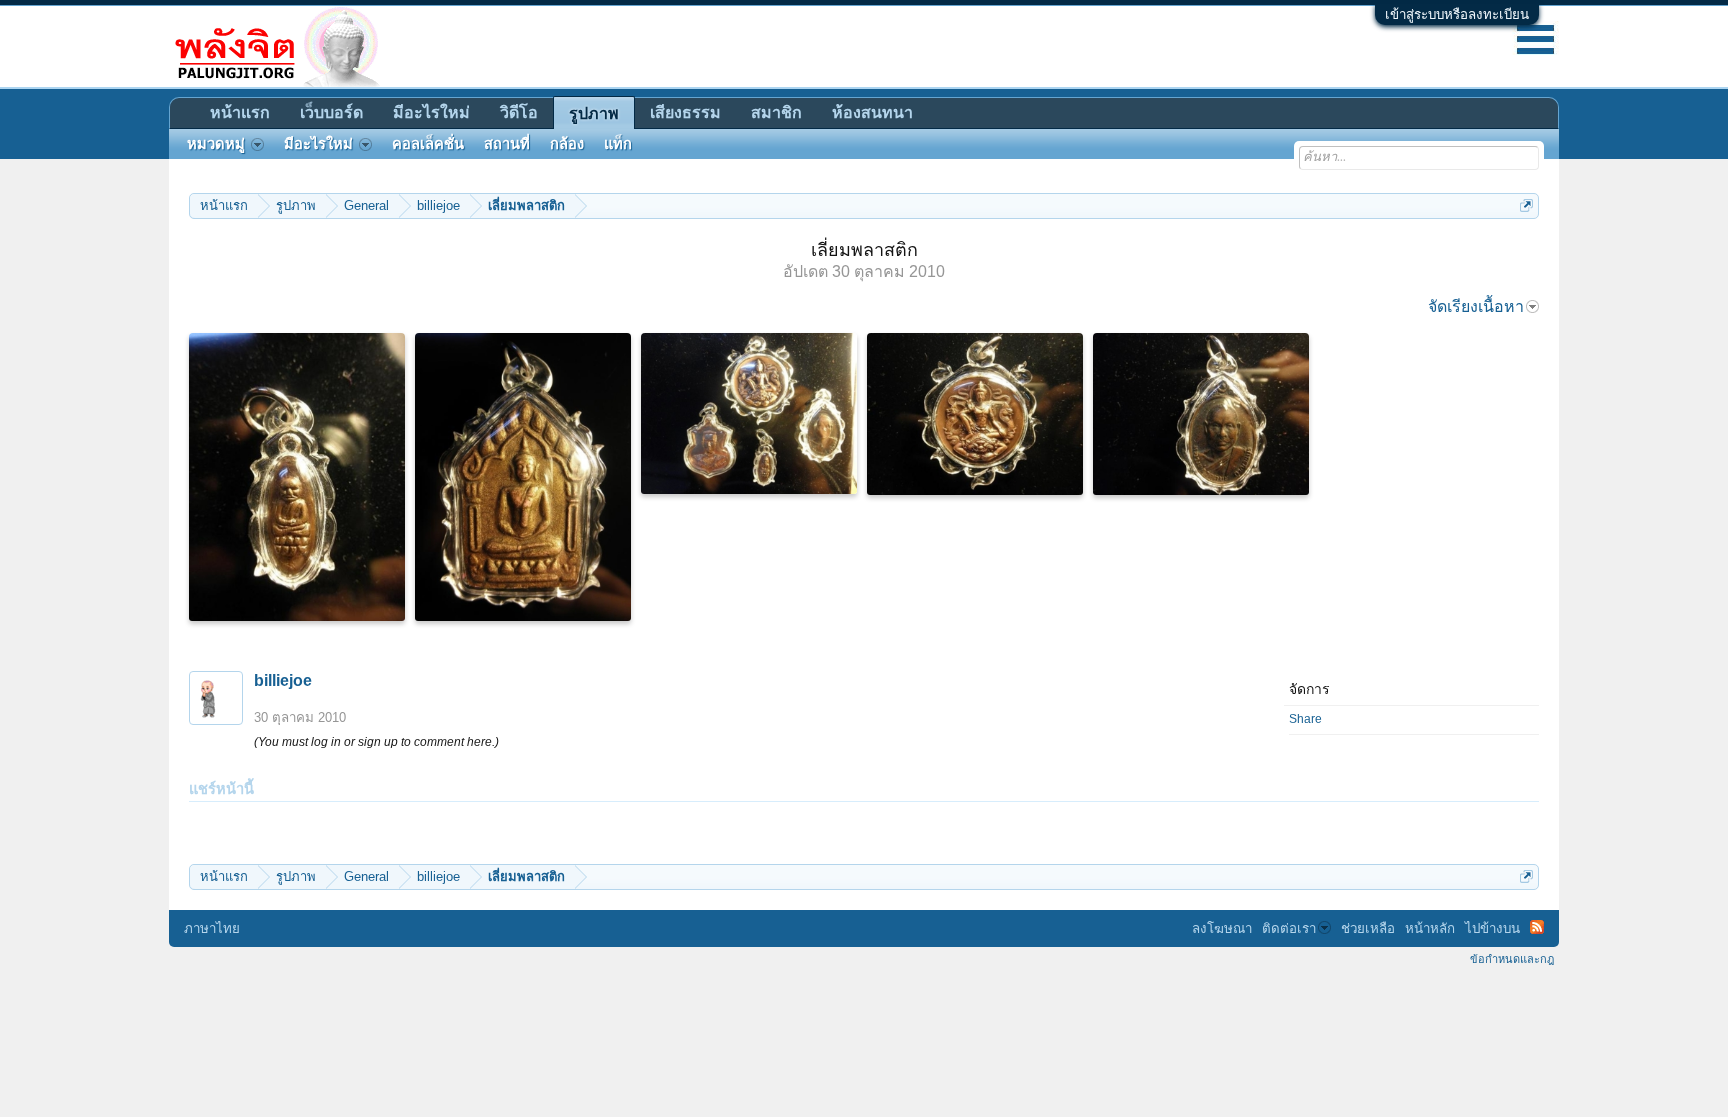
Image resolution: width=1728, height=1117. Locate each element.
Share (1305, 719)
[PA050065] (749, 413)
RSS (1537, 927)
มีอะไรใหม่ (431, 112)
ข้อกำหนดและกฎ (1512, 959)
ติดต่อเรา (1289, 928)
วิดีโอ (519, 112)
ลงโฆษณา (1222, 928)
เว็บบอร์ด (331, 112)
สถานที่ (507, 144)
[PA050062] (975, 414)
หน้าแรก (240, 112)
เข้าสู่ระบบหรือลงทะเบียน (1457, 14)
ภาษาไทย (212, 928)
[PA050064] (297, 477)
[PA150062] (523, 477)
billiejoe (283, 680)
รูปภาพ (594, 113)
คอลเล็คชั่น (428, 144)
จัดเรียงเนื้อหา (1476, 306)
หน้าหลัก (1430, 928)
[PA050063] (1201, 414)
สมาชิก (776, 112)
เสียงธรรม (685, 112)
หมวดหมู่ (216, 144)
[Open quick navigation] (1526, 205)
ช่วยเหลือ (1368, 928)
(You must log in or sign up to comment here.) (376, 742)
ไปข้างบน (1492, 928)
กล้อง (567, 144)
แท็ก (618, 144)
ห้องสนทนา (872, 112)
